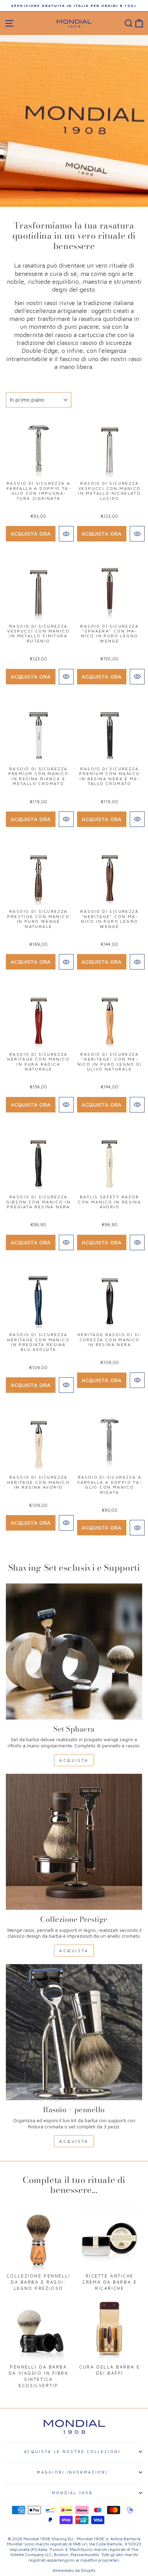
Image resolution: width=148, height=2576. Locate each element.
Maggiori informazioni (72, 2472)
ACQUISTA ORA (31, 534)
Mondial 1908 (72, 2493)
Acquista (74, 1760)
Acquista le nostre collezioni (72, 2451)
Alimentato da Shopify (74, 2570)
